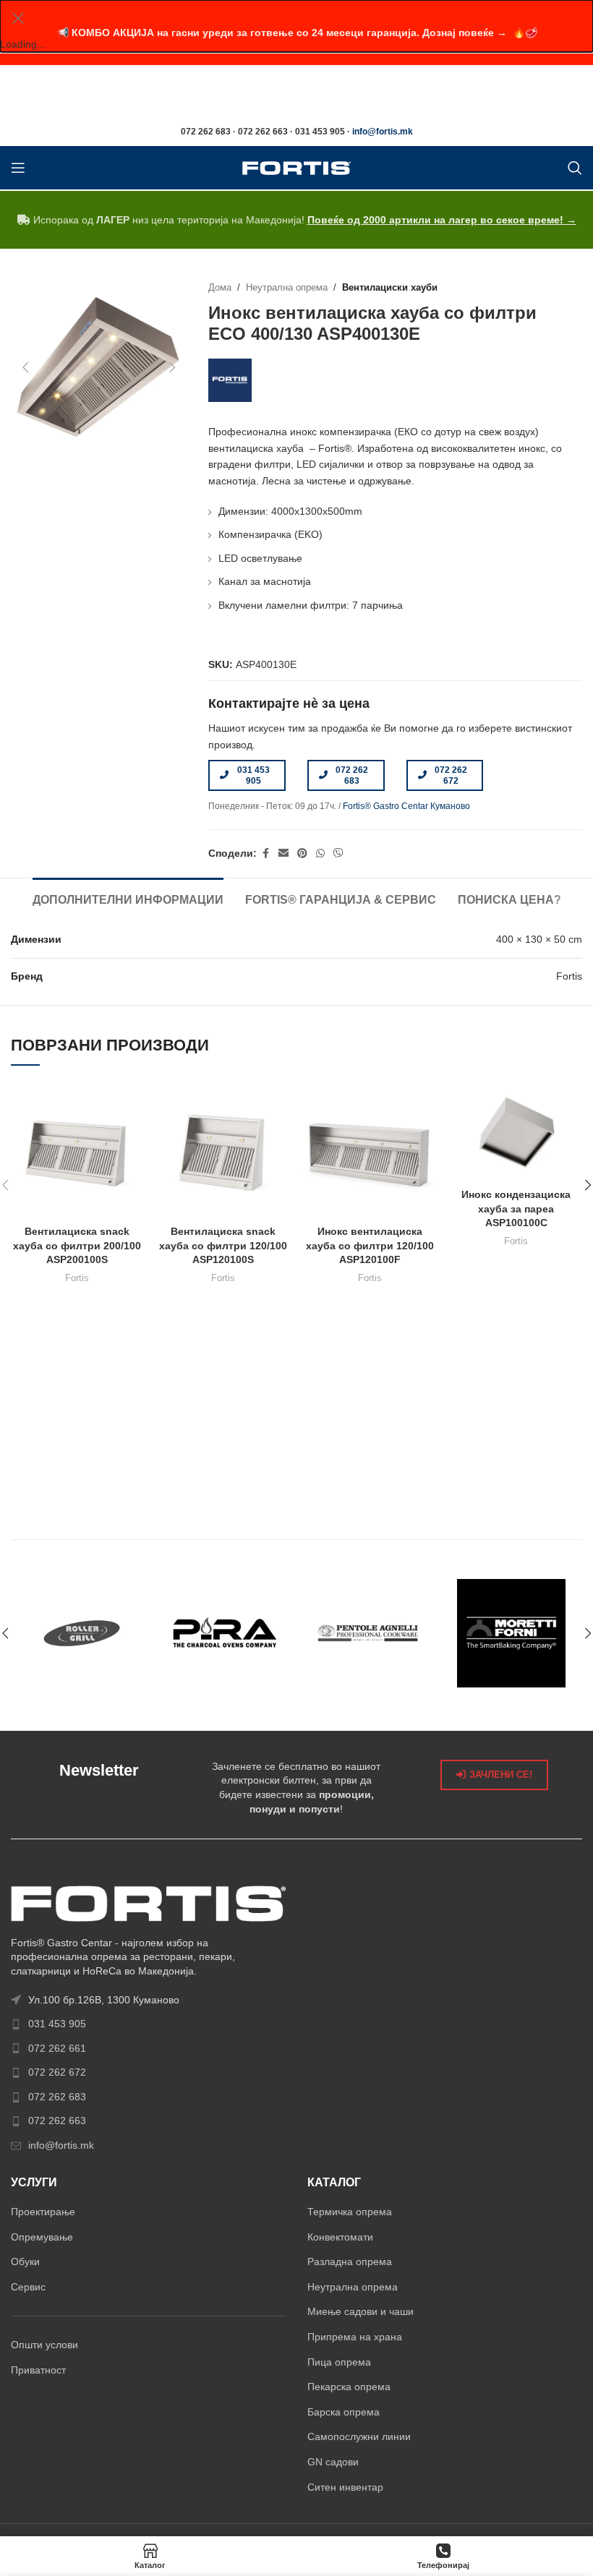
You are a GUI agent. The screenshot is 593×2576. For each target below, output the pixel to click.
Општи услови (44, 2345)
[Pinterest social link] (302, 853)
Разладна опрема (350, 2262)
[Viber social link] (338, 853)
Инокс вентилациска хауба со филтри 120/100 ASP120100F (370, 1245)
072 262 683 (352, 775)
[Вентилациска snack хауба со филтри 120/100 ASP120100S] (224, 1152)
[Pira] (225, 1633)
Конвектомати (340, 2237)
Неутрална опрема (287, 288)
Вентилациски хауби (390, 288)
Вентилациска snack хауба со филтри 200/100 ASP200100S (77, 1245)
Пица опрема (339, 2362)
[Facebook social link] (265, 853)
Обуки (25, 2262)
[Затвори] (18, 18)
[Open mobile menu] (18, 168)
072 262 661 (57, 2048)
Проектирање (43, 2212)
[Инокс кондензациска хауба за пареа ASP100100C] (517, 1134)
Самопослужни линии (359, 2436)
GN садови (333, 2462)
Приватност (38, 2370)
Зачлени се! (501, 1775)
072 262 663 (57, 2121)
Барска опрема (344, 2412)
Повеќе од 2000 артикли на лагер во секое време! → (442, 220)
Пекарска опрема (349, 2387)
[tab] (128, 898)
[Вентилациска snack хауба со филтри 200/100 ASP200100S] (77, 1152)
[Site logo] (296, 167)
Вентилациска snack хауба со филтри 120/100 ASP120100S (223, 1245)
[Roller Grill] (82, 1633)
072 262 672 (451, 775)
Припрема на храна (355, 2337)
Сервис (28, 2287)
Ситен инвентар (345, 2487)
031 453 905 (253, 775)
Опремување (42, 2237)
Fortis (77, 1278)
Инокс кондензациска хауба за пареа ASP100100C (516, 1208)
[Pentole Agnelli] (368, 1633)
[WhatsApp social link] (320, 853)
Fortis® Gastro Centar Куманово (406, 806)
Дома (220, 288)
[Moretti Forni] (511, 1633)
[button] (25, 367)
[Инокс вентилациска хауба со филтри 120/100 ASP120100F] (370, 1152)
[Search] (575, 168)
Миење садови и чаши (361, 2311)
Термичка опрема (350, 2212)
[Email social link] (283, 853)
